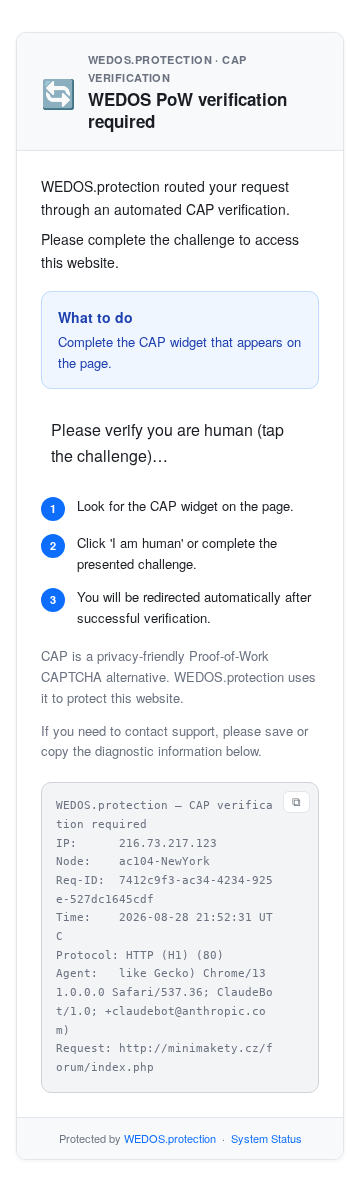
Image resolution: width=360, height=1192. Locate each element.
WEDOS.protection (170, 1138)
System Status (266, 1138)
